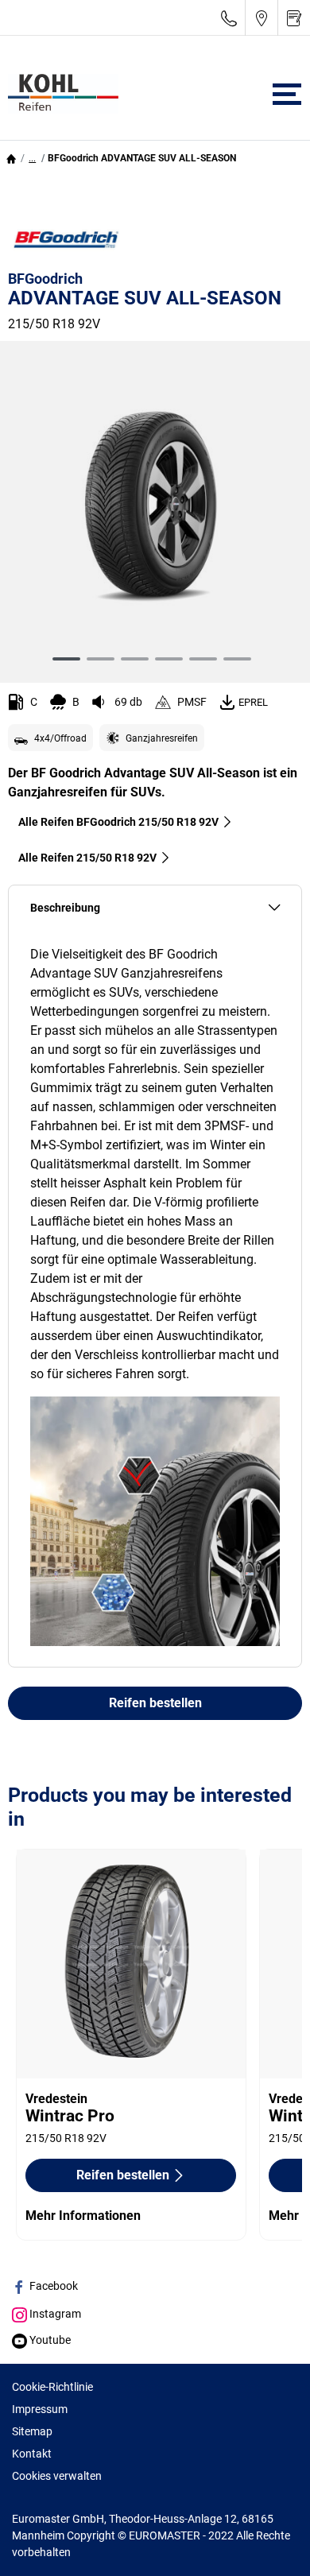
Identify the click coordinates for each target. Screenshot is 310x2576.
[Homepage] (11, 158)
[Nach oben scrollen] (268, 2542)
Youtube (49, 2340)
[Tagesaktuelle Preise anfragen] (294, 18)
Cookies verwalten (57, 2476)
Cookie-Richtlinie (52, 2387)
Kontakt (32, 2454)
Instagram (54, 2314)
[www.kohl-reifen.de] (59, 94)
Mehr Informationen (83, 2216)
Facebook (52, 2286)
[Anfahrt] (262, 18)
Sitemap (32, 2431)
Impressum (40, 2409)
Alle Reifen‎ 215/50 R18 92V (87, 858)
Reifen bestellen (155, 1703)
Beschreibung (65, 908)
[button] (32, 158)
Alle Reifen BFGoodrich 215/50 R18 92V (118, 822)
